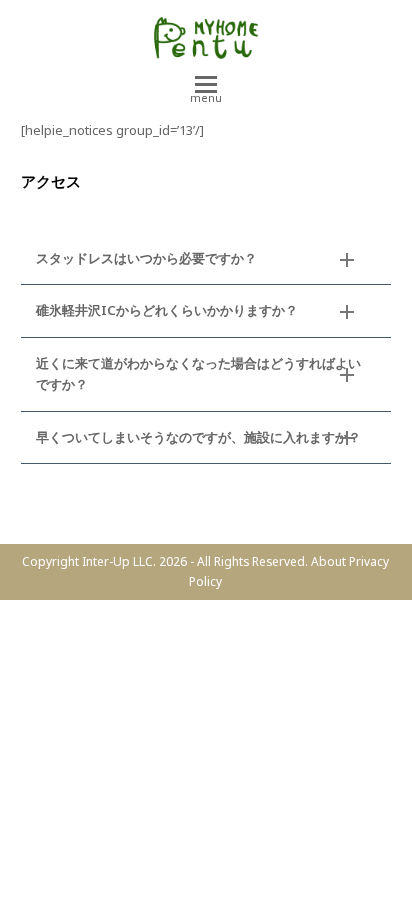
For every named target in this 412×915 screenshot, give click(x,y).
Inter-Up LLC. (119, 561)
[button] (206, 91)
